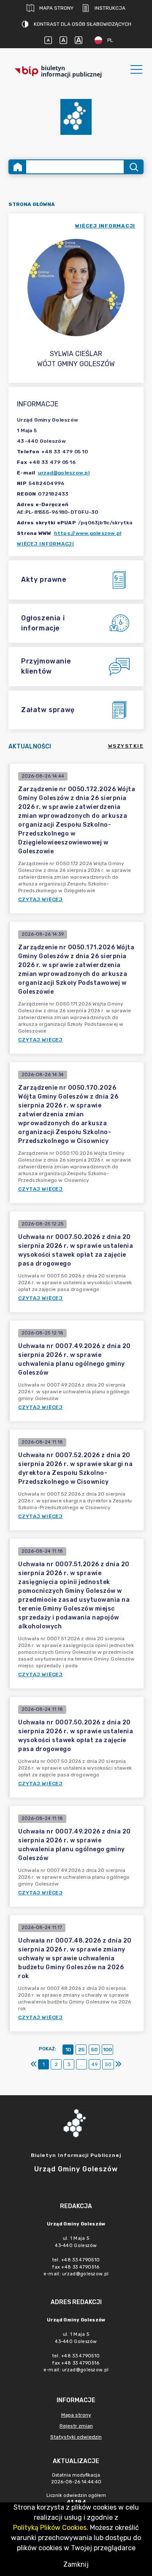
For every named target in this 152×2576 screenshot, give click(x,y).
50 (94, 2050)
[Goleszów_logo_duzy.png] (76, 117)
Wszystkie (126, 746)
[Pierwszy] (34, 2064)
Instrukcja (110, 8)
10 (68, 2050)
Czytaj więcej (41, 899)
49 (95, 2064)
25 (81, 2050)
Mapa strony (56, 8)
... (82, 2064)
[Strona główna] (18, 167)
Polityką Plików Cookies (50, 2528)
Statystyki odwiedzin (76, 2437)
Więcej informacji (46, 544)
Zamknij (76, 2564)
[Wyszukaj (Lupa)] (133, 167)
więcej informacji (105, 226)
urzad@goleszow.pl (64, 473)
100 (107, 2050)
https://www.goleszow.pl (88, 533)
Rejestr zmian (76, 2426)
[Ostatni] (118, 2064)
